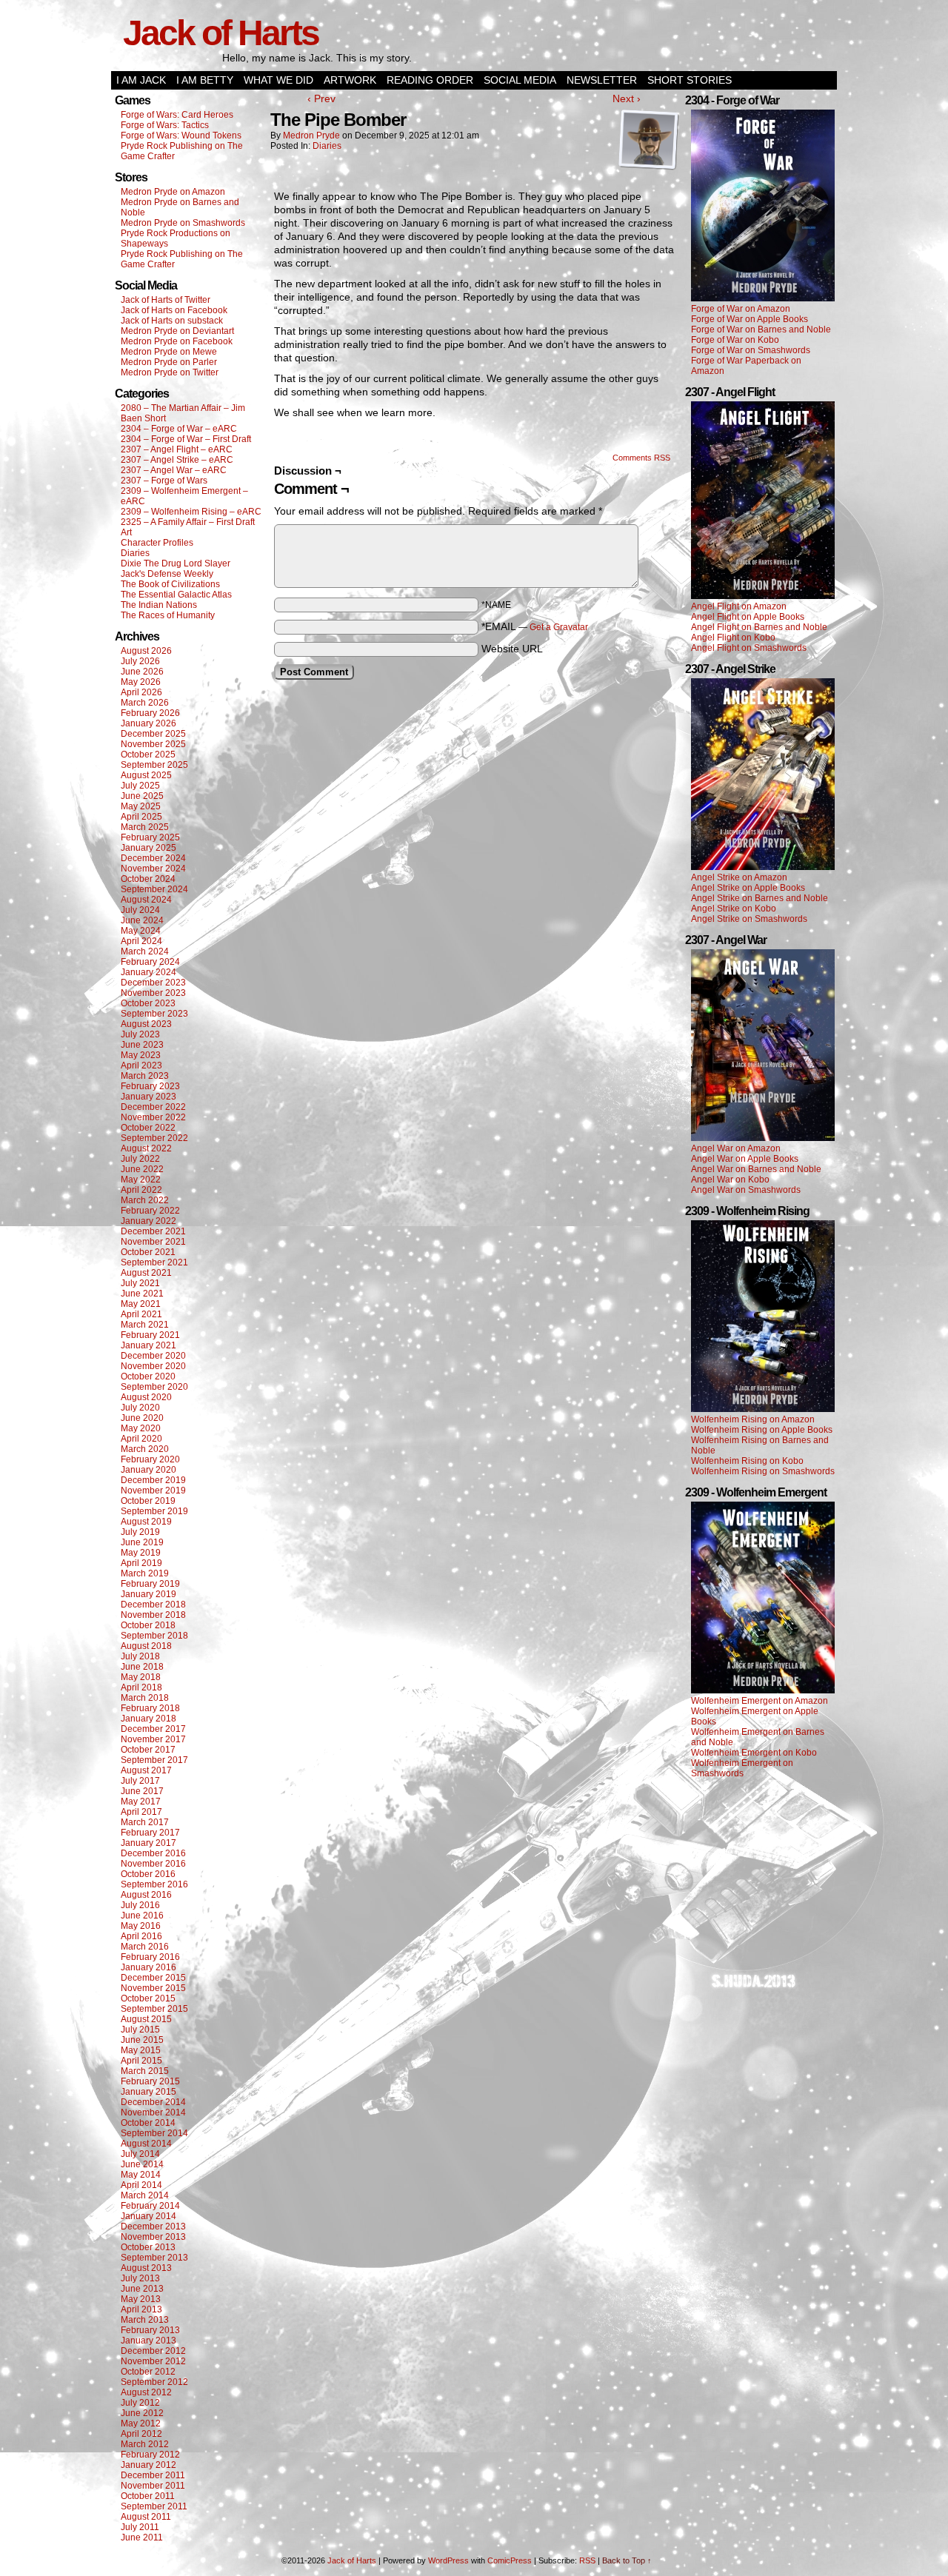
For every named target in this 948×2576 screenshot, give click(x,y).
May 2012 (141, 2423)
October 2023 (148, 1003)
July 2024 (140, 910)
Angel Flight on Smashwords (749, 648)
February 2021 (150, 1335)
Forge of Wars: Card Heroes (177, 115)
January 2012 (148, 2465)
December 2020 (153, 1356)
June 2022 (142, 1169)
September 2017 (154, 1760)
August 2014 (146, 2144)
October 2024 (148, 879)
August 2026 (146, 651)
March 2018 (145, 1698)
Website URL (512, 649)
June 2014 (142, 2164)
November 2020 (153, 1366)
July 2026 (140, 661)
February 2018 (150, 1708)
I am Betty (205, 80)
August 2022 (146, 1148)
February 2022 (150, 1211)
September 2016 (154, 1884)
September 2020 (154, 1387)
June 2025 (142, 796)
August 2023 (146, 1024)
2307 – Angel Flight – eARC (177, 449)
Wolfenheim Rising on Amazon (753, 1419)
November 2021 (153, 1242)
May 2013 (141, 2299)
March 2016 (145, 1947)
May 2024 (141, 931)
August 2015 (146, 2019)
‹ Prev (321, 98)
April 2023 (141, 1065)
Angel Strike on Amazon (739, 877)
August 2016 (146, 1895)
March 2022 (145, 1200)
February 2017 (150, 1833)
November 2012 (153, 2361)
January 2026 (148, 723)
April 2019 (141, 1563)
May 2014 (141, 2175)
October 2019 (148, 1501)
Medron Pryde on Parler (169, 362)
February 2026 (150, 713)
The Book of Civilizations (170, 584)
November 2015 (153, 1988)
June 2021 (142, 1294)
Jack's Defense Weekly (167, 574)
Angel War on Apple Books (745, 1159)
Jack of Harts (221, 33)
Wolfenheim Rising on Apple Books (762, 1430)
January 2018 (148, 1719)
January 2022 (148, 1221)
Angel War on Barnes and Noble (756, 1169)
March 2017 (145, 1822)
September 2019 (154, 1511)
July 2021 (140, 1283)
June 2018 (142, 1667)
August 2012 (146, 2392)
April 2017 (141, 1812)
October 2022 (148, 1128)
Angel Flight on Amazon (739, 606)
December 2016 (153, 1853)
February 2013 (150, 2330)
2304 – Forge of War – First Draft (186, 439)
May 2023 (141, 1055)
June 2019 (142, 1542)
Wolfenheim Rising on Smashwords (763, 1471)
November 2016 (153, 1864)
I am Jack (141, 80)
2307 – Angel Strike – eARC (177, 460)
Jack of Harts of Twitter (166, 300)
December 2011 (153, 2475)
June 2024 (142, 920)
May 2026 (141, 682)
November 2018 (153, 1615)
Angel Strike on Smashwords (749, 919)
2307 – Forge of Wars (164, 481)
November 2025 (153, 744)
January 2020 (148, 1470)
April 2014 (141, 2185)
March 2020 (145, 1449)
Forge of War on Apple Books (750, 319)
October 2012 (148, 2372)
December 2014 (153, 2102)
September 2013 (154, 2258)
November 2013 (153, 2237)
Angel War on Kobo (730, 1180)
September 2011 (154, 2506)
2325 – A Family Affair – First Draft (188, 522)
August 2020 (146, 1397)
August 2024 (146, 900)
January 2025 (148, 848)
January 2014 (148, 2216)
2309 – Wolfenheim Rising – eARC (191, 512)
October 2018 (148, 1625)
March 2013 (145, 2320)
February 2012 (150, 2455)
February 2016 (150, 1957)
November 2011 (153, 2486)
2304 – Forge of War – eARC (179, 429)
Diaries (135, 553)
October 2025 (148, 755)
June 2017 (142, 1791)
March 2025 (145, 827)
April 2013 (141, 2309)
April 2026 (141, 692)
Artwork (350, 80)
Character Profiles (157, 543)
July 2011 (140, 2527)
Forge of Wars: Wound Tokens (181, 136)
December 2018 (153, 1605)
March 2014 (145, 2195)
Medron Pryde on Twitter (170, 372)
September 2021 (154, 1262)
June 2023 (142, 1045)
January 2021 (148, 1345)
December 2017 (153, 1729)
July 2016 (140, 1905)
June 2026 (142, 672)
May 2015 (141, 2050)
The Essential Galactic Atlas (176, 595)
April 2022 (141, 1190)
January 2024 (148, 972)
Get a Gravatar (559, 627)
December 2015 (153, 1978)
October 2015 (148, 1998)
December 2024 (153, 858)
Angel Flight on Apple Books (748, 617)
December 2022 (153, 1107)
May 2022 (141, 1180)
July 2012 (140, 2403)
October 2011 (148, 2496)
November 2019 (153, 1491)
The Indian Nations (159, 605)
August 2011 (146, 2517)
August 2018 (146, 1646)
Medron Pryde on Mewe (169, 352)
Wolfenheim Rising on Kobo (747, 1461)
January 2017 (148, 1843)
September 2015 (154, 2009)
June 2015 (142, 2040)
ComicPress (510, 2560)
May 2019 (141, 1553)
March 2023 (145, 1076)
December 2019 (153, 1480)
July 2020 (140, 1408)
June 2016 (142, 1916)
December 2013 (153, 2227)
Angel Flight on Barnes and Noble (759, 627)
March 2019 (145, 1573)
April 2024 (141, 941)
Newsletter (602, 80)
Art (126, 532)
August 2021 (146, 1273)
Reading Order (430, 80)
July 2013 (140, 2278)
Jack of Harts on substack (172, 321)
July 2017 (140, 1781)
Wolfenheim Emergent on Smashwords (742, 1768)
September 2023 (154, 1014)
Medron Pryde (311, 136)
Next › (627, 98)
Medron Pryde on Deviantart (177, 331)
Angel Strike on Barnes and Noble (760, 898)
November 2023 (153, 993)
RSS (587, 2560)
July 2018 (140, 1656)
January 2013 (148, 2341)
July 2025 (140, 786)
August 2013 (146, 2268)
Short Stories (690, 80)
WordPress (448, 2560)
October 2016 (148, 1874)
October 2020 (148, 1376)
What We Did (278, 80)
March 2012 (145, 2444)
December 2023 (153, 983)
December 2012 (153, 2351)
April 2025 (141, 817)
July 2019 (140, 1532)
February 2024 (150, 962)
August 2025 (146, 775)
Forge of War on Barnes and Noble (761, 329)
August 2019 (146, 1522)
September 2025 (154, 765)
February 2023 (150, 1086)
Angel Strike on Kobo (734, 909)
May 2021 (141, 1304)
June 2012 (142, 2413)
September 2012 (154, 2382)
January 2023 (148, 1097)
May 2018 (141, 1677)
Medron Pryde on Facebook (177, 341)
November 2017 (153, 1739)
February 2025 (150, 837)
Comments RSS (641, 458)
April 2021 (141, 1314)
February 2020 (150, 1459)
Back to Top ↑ (627, 2560)
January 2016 (148, 1967)
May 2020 (141, 1428)
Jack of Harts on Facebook (174, 310)
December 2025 (153, 734)
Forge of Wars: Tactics (165, 125)
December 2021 (153, 1231)
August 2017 (146, 1770)
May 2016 (141, 1926)
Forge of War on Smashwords (751, 350)
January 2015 (148, 2092)
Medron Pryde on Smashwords (183, 223)
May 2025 (141, 806)
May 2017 (141, 1801)
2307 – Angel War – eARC (174, 470)
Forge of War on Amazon (741, 309)
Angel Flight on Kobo (733, 638)
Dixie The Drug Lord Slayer (176, 563)
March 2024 (145, 951)
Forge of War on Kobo (735, 340)
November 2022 (153, 1117)
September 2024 (154, 889)
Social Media (520, 80)
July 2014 (140, 2154)
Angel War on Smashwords (746, 1190)
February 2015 (150, 2081)
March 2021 (145, 1325)
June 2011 (142, 2537)
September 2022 (154, 1138)
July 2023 (140, 1034)
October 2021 (148, 1252)
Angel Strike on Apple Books (748, 888)
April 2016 (141, 1936)
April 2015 (141, 2061)
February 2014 (150, 2206)
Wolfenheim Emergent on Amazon (760, 1701)
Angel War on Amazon (736, 1148)
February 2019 (150, 1584)
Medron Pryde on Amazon (173, 192)
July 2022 (140, 1159)
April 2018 (141, 1687)
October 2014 (148, 2123)
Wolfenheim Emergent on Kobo (754, 1753)
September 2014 (154, 2133)
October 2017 (148, 1750)
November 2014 (153, 2112)
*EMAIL (535, 626)
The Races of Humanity (168, 615)
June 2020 (142, 1418)
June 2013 (142, 2289)
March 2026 (145, 703)
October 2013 (148, 2247)
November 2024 (153, 869)
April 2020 (141, 1439)
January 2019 (148, 1594)
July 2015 (140, 2030)
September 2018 (154, 1636)
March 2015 (145, 2071)
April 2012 (141, 2434)
